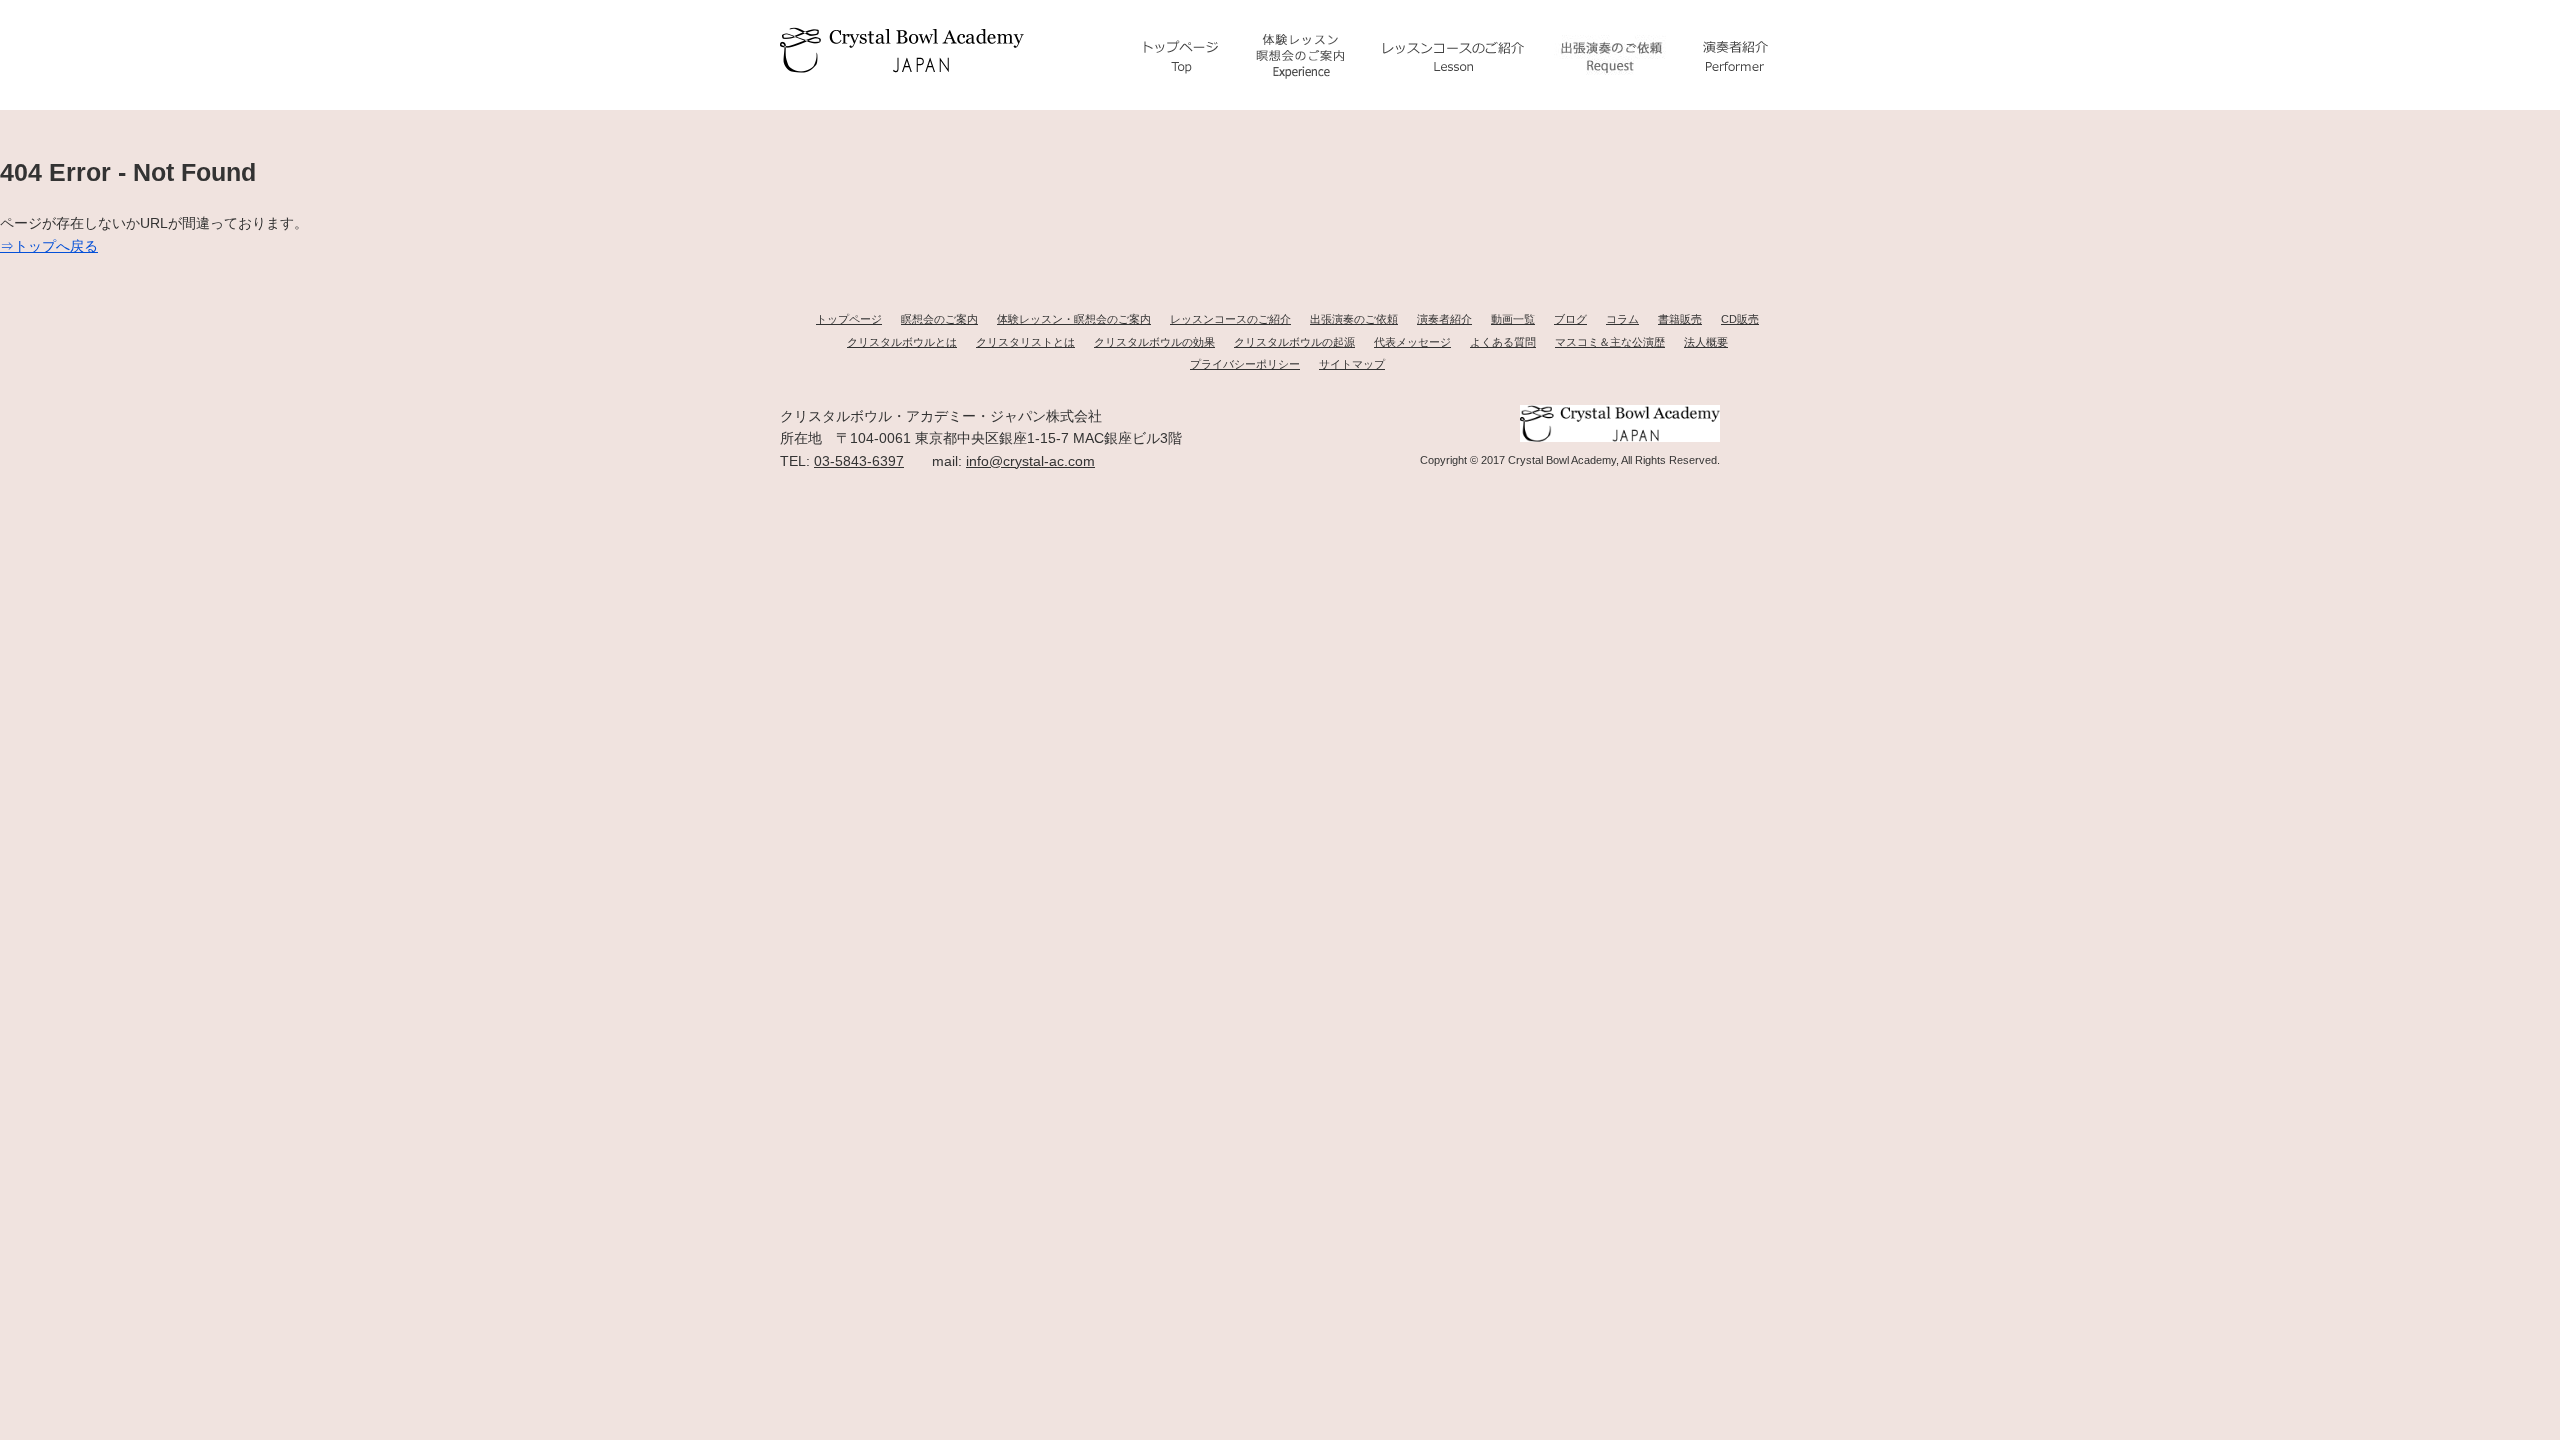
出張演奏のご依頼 (1354, 319)
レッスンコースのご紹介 (1230, 319)
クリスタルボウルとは (902, 342)
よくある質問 (1503, 342)
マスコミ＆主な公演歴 (1610, 342)
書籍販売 (1680, 319)
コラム (1622, 319)
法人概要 (1706, 342)
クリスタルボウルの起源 (1294, 342)
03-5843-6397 (859, 461)
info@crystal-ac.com (1030, 461)
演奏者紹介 (1444, 319)
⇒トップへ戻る (49, 246)
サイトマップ (1352, 364)
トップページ (849, 319)
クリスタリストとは (1025, 342)
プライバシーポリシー (1245, 364)
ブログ (1570, 319)
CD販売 (1740, 319)
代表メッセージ (1412, 342)
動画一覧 (1513, 319)
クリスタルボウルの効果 (1154, 342)
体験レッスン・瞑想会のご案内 (1074, 319)
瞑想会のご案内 (939, 319)
